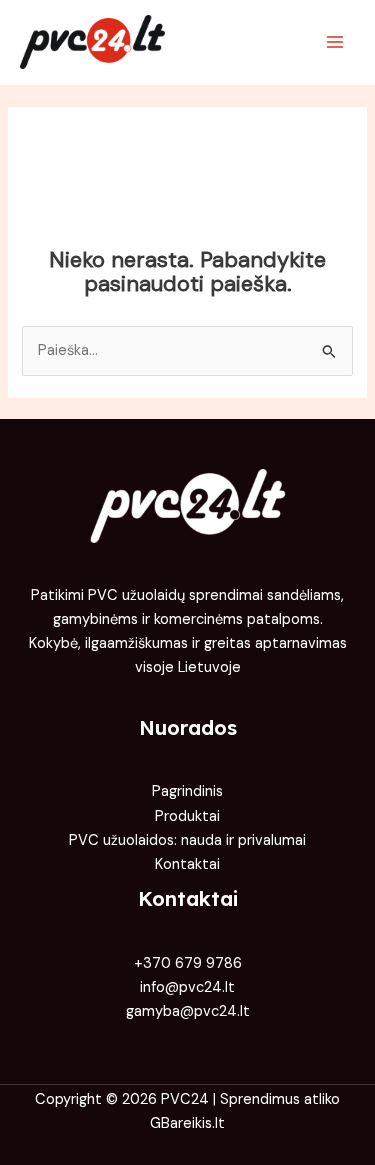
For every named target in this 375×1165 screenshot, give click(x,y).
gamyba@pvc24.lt (188, 1011)
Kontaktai (187, 864)
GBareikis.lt (187, 1123)
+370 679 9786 (188, 963)
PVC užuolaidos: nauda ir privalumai (187, 840)
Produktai (187, 816)
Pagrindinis (187, 791)
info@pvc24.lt (187, 987)
